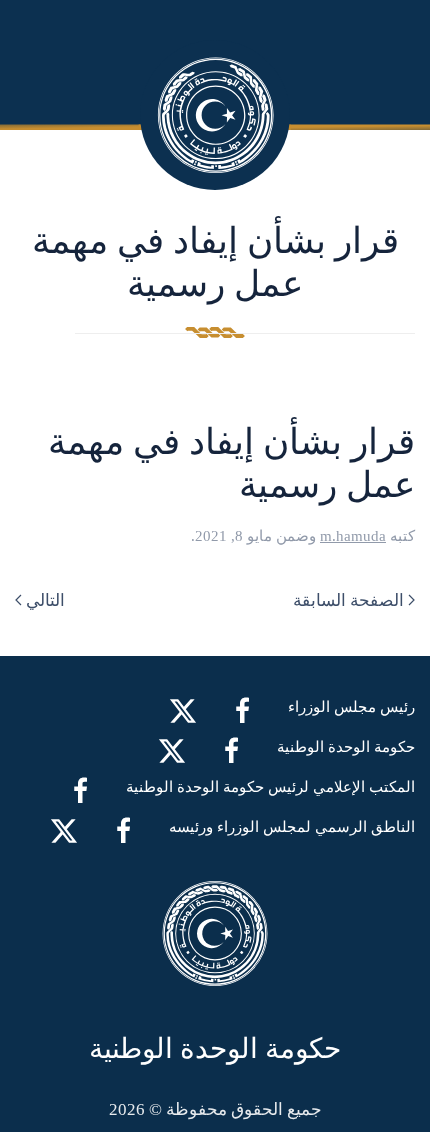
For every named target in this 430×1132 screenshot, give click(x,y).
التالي (45, 600)
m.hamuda (353, 536)
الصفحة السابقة (348, 600)
